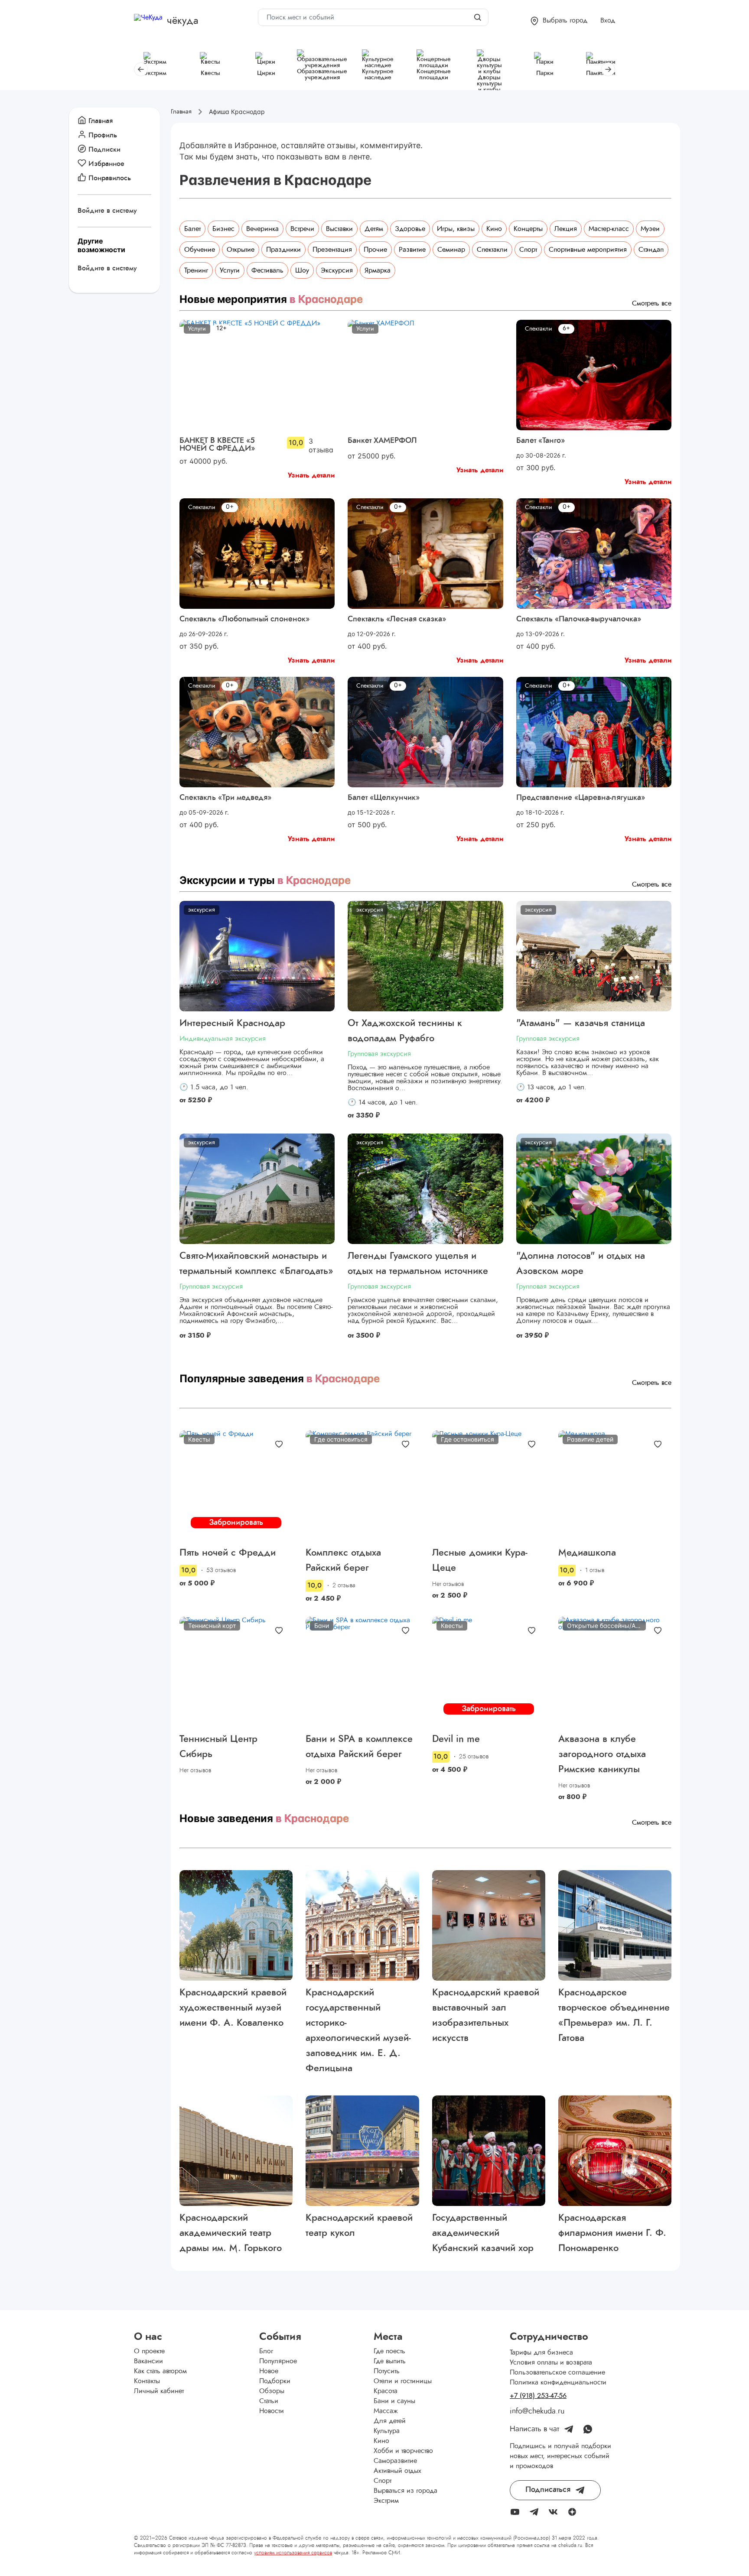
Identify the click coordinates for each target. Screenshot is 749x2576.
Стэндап (651, 250)
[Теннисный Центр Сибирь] (236, 1672)
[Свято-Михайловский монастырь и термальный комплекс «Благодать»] (257, 1189)
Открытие (241, 250)
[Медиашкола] (615, 1486)
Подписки (104, 149)
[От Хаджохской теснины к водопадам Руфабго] (425, 956)
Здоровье (410, 229)
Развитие (412, 250)
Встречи (302, 229)
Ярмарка (378, 270)
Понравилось (110, 178)
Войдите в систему (107, 211)
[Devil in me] (489, 1672)
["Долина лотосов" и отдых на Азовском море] (594, 1189)
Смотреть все (652, 303)
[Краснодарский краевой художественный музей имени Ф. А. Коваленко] (236, 1925)
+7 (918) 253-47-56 (538, 2396)
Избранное (106, 164)
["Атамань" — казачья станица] (594, 956)
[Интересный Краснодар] (257, 956)
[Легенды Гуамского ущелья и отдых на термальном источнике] (425, 1189)
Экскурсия (337, 270)
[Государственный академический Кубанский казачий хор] (489, 2151)
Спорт (528, 250)
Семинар (451, 250)
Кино (494, 229)
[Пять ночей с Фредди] (236, 1486)
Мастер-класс (609, 229)
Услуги (230, 270)
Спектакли (492, 250)
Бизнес (223, 229)
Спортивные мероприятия (588, 250)
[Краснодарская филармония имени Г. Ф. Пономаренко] (615, 2151)
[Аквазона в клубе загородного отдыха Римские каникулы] (615, 1672)
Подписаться (548, 2490)
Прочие (375, 250)
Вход (608, 20)
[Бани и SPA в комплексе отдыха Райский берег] (362, 1672)
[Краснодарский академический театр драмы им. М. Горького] (236, 2151)
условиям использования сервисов (293, 2553)
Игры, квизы (456, 229)
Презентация (332, 250)
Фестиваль (267, 270)
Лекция (566, 229)
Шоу (302, 270)
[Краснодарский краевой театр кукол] (362, 2151)
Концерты (528, 229)
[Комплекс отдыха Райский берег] (362, 1486)
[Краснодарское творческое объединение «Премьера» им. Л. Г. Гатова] (615, 1925)
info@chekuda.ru (537, 2411)
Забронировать (236, 1523)
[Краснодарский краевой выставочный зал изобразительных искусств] (489, 1925)
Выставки (339, 229)
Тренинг (196, 270)
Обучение (200, 250)
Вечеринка (262, 229)
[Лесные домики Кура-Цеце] (489, 1486)
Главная (101, 121)
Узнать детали (311, 475)
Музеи (650, 229)
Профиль (103, 135)
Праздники (283, 250)
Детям (374, 229)
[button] (559, 21)
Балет (192, 229)
